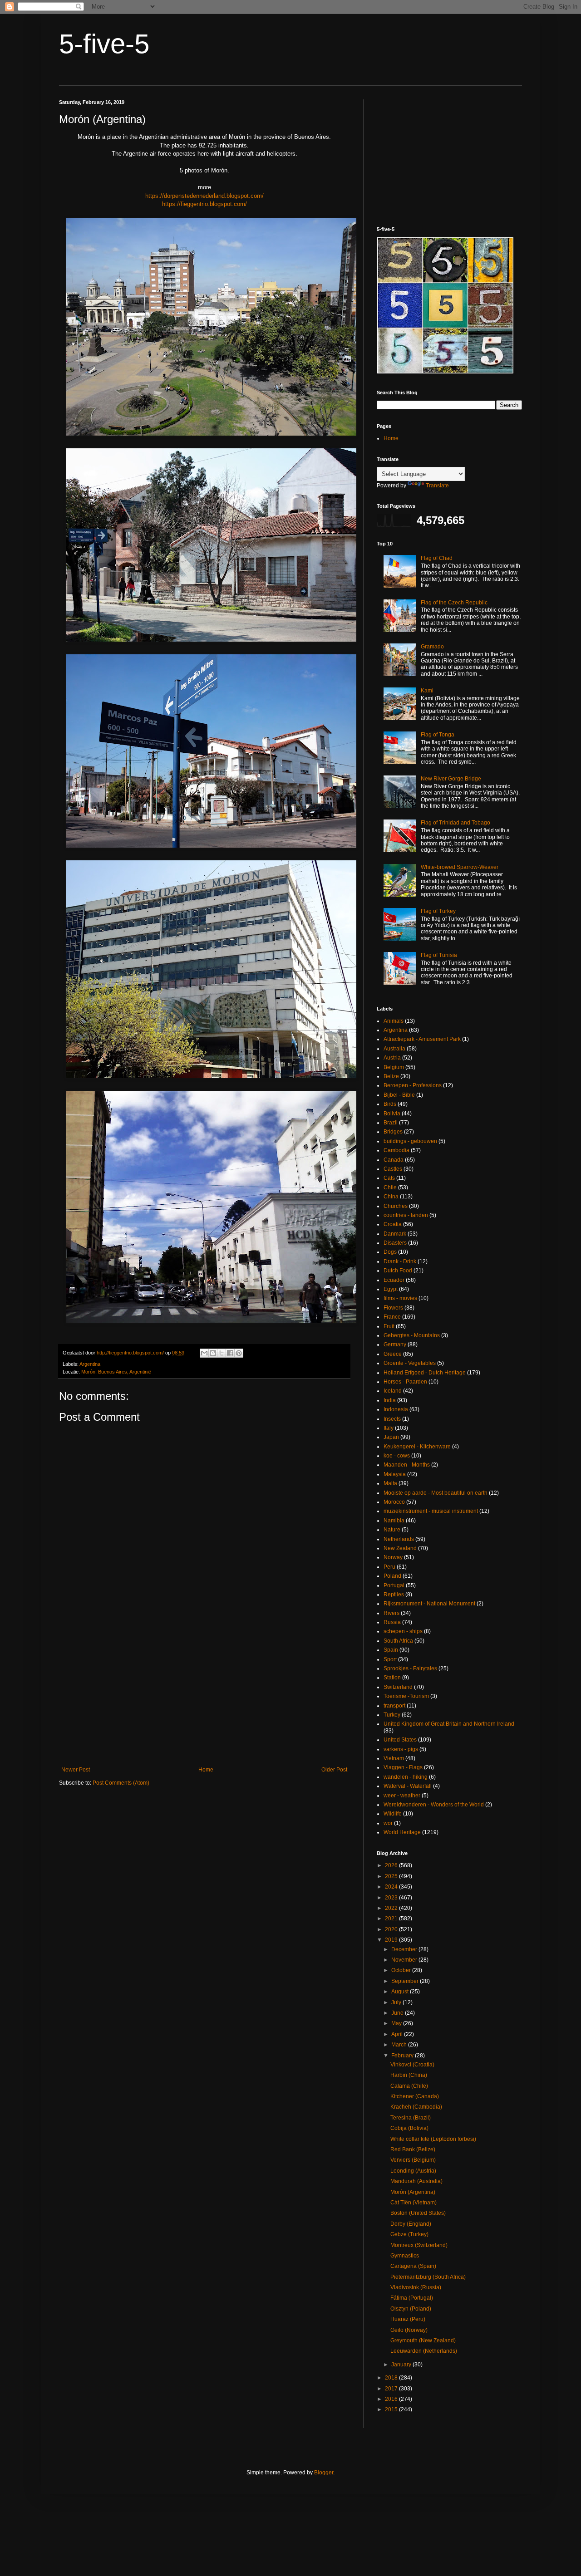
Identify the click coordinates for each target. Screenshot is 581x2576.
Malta (390, 1483)
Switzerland (398, 1687)
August (401, 1992)
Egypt (391, 1289)
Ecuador (394, 1280)
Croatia (393, 1224)
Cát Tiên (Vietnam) (414, 2203)
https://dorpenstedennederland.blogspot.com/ (204, 196)
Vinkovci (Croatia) (412, 2065)
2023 (392, 1898)
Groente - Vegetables (410, 1363)
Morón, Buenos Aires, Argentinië (116, 1372)
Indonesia (396, 1409)
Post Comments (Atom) (121, 1783)
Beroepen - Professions (413, 1085)
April (398, 2034)
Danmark (395, 1234)
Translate (437, 486)
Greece (393, 1354)
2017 (392, 2389)
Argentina (90, 1364)
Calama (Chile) (409, 2086)
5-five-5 (104, 44)
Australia (394, 1049)
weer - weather (402, 1796)
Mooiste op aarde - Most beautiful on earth (436, 1493)
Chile (390, 1187)
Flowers (393, 1308)
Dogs (390, 1252)
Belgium (394, 1067)
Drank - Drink (400, 1261)
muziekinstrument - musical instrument (431, 1511)
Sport (390, 1659)
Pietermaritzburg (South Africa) (428, 2277)
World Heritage (402, 1832)
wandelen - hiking (406, 1777)
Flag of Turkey (438, 911)
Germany (395, 1344)
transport (394, 1706)
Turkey (392, 1715)
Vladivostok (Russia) (416, 2287)
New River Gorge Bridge (451, 779)
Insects (392, 1419)
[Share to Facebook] (230, 1353)
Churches (396, 1206)
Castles (393, 1169)
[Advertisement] (204, 1692)
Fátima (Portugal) (412, 2298)
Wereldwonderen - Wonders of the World (434, 1805)
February (403, 2056)
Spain (391, 1650)
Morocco (394, 1502)
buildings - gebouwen (410, 1141)
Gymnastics (405, 2256)
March (400, 2045)
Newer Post (76, 1770)
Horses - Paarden (405, 1382)
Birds (390, 1104)
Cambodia (396, 1150)
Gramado (432, 647)
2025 (392, 1876)
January (402, 2365)
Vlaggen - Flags (403, 1767)
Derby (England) (411, 2224)
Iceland (393, 1391)
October (402, 1970)
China (391, 1197)
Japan (391, 1437)
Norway (393, 1557)
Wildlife (393, 1814)
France (392, 1317)
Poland (392, 1576)
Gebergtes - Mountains (412, 1335)
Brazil (391, 1123)
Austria (392, 1058)
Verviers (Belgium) (413, 2160)
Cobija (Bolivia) (409, 2128)
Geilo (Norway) (409, 2330)
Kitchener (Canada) (415, 2096)
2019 (392, 1940)
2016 (392, 2399)
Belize (391, 1076)
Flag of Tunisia (439, 955)
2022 (392, 1908)
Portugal (394, 1585)
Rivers (391, 1613)
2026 (392, 1865)
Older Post (334, 1770)
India (390, 1400)
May (397, 2023)
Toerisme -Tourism (406, 1696)
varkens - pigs (401, 1749)
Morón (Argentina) (413, 2192)
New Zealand (400, 1548)
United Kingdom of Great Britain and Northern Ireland (449, 1724)
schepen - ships (403, 1631)
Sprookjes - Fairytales (410, 1668)
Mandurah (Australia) (416, 2181)
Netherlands (399, 1539)
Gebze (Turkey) (409, 2234)
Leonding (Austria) (413, 2171)
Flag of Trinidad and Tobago (455, 823)
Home (206, 1770)
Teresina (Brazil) (411, 2118)
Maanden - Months (407, 1465)
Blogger (324, 2473)
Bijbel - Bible (399, 1095)
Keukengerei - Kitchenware (417, 1447)
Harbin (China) (409, 2075)
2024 (392, 1887)
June (398, 2013)
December (405, 1949)
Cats (389, 1178)
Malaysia (395, 1474)
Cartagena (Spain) (413, 2266)
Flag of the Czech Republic (454, 603)
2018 (392, 2378)
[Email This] (204, 1353)
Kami (427, 691)
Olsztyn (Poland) (411, 2309)
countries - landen (406, 1215)
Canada (394, 1160)
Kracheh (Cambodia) (416, 2107)
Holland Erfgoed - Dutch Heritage (425, 1373)
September (406, 1981)
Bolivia (392, 1114)
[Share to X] (222, 1353)
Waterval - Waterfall (408, 1786)
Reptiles (394, 1595)
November (405, 1960)
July (397, 2002)
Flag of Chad (437, 558)
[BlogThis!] (213, 1353)
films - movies (400, 1298)
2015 (392, 2409)
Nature (392, 1530)
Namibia (394, 1521)
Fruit (389, 1326)
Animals (394, 1021)
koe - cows (397, 1456)
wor (388, 1823)
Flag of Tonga (438, 735)
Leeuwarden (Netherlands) (424, 2351)
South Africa (398, 1641)
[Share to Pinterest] (239, 1353)
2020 (392, 1929)
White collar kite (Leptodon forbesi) (433, 2139)
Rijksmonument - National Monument (429, 1604)
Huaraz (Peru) (408, 2319)
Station (392, 1678)
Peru (389, 1567)
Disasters (395, 1243)
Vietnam (394, 1758)
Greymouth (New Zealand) (423, 2340)
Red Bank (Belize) (413, 2149)
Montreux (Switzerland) (419, 2245)
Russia (392, 1622)
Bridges (393, 1132)
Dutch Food (398, 1271)
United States (400, 1740)
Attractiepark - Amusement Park (422, 1039)
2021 (392, 1919)
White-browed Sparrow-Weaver (460, 867)
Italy (389, 1428)
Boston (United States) (418, 2213)
